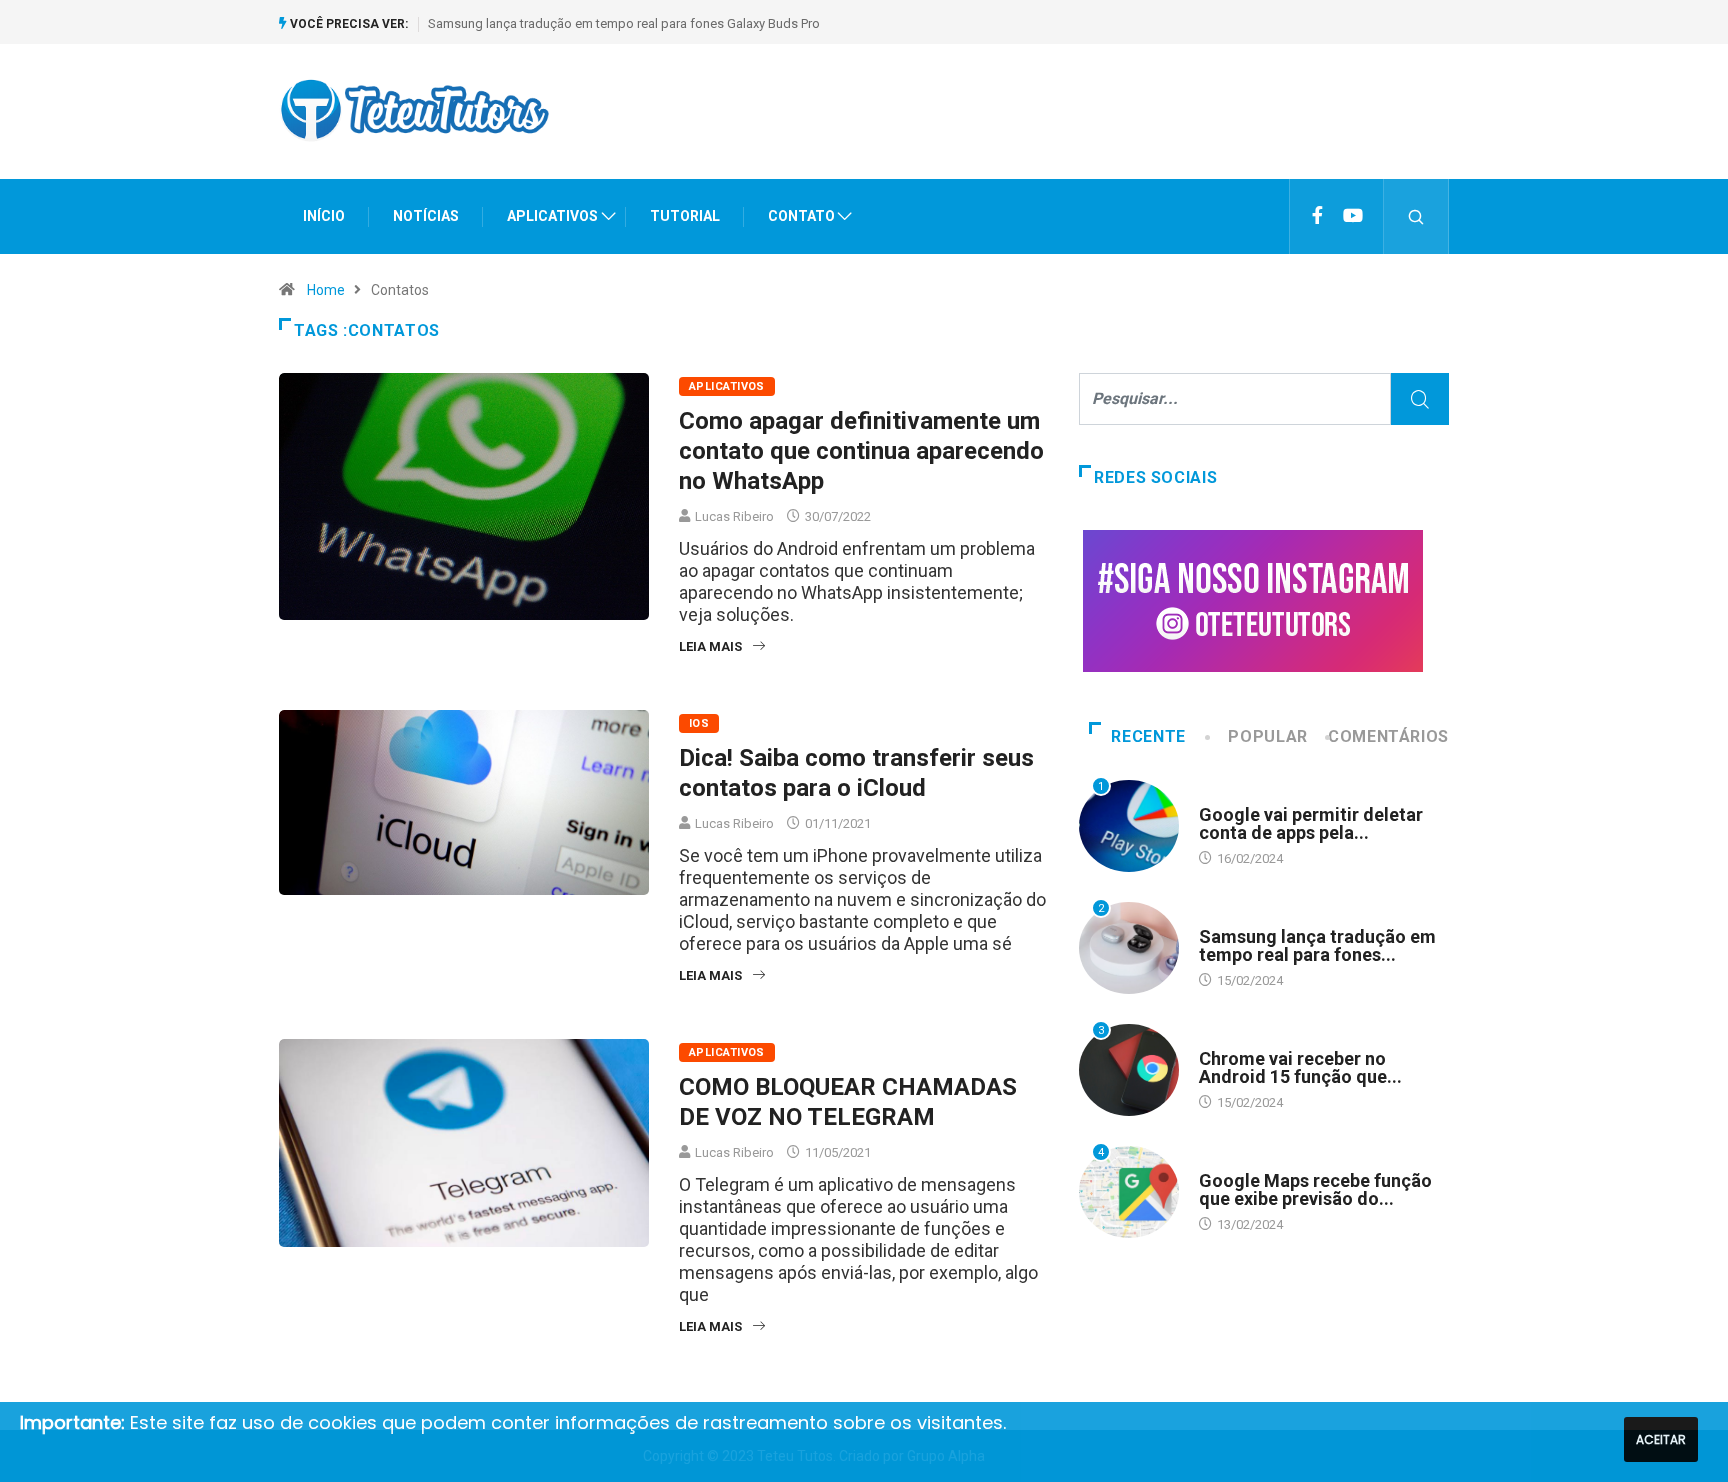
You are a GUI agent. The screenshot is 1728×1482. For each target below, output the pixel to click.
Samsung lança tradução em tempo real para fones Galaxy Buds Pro (624, 23)
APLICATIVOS (552, 216)
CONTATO (801, 216)
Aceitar (1661, 1439)
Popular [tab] (1267, 736)
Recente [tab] (1148, 736)
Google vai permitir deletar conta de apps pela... (1311, 823)
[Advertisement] (1085, 129)
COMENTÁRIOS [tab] (1388, 736)
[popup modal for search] (1416, 216)
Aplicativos (727, 386)
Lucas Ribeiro (734, 516)
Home (326, 290)
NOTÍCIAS (426, 216)
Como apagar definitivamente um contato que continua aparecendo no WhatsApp (861, 451)
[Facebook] (1317, 216)
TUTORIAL (685, 216)
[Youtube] (1353, 216)
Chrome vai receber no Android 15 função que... (1300, 1067)
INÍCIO (324, 216)
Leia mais (710, 646)
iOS (699, 723)
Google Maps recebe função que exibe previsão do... (1315, 1189)
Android (1225, 795)
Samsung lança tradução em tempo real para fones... (1317, 945)
